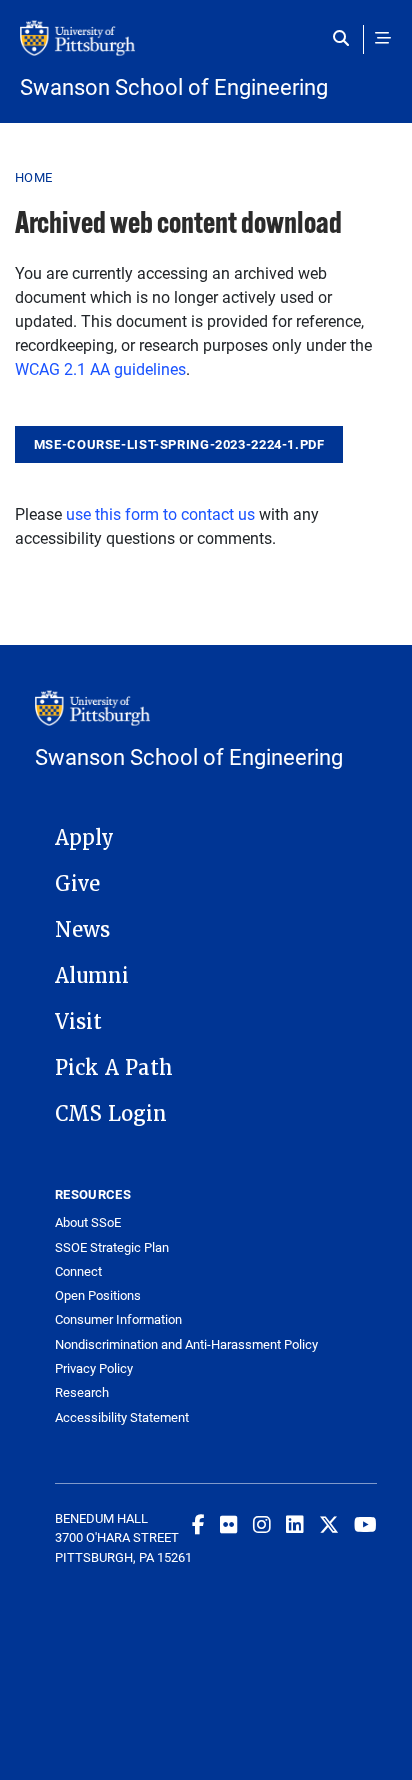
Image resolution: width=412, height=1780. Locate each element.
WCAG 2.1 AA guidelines (100, 368)
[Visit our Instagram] (262, 1524)
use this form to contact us (160, 513)
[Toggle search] (345, 38)
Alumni (92, 976)
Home (33, 177)
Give (77, 884)
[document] (179, 442)
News (82, 930)
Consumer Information (118, 1319)
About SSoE (88, 1222)
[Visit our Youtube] (365, 1524)
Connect (78, 1271)
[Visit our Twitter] (329, 1524)
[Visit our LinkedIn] (295, 1524)
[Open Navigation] (383, 38)
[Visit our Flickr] (229, 1524)
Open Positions (98, 1295)
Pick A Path (114, 1068)
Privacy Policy (94, 1368)
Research (82, 1392)
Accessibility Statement (122, 1417)
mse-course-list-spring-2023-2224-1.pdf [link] (179, 444)
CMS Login (111, 1114)
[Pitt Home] (206, 48)
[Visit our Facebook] (198, 1524)
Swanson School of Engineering (174, 87)
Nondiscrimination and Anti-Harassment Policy (186, 1344)
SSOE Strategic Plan (112, 1247)
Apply (84, 838)
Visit (78, 1022)
